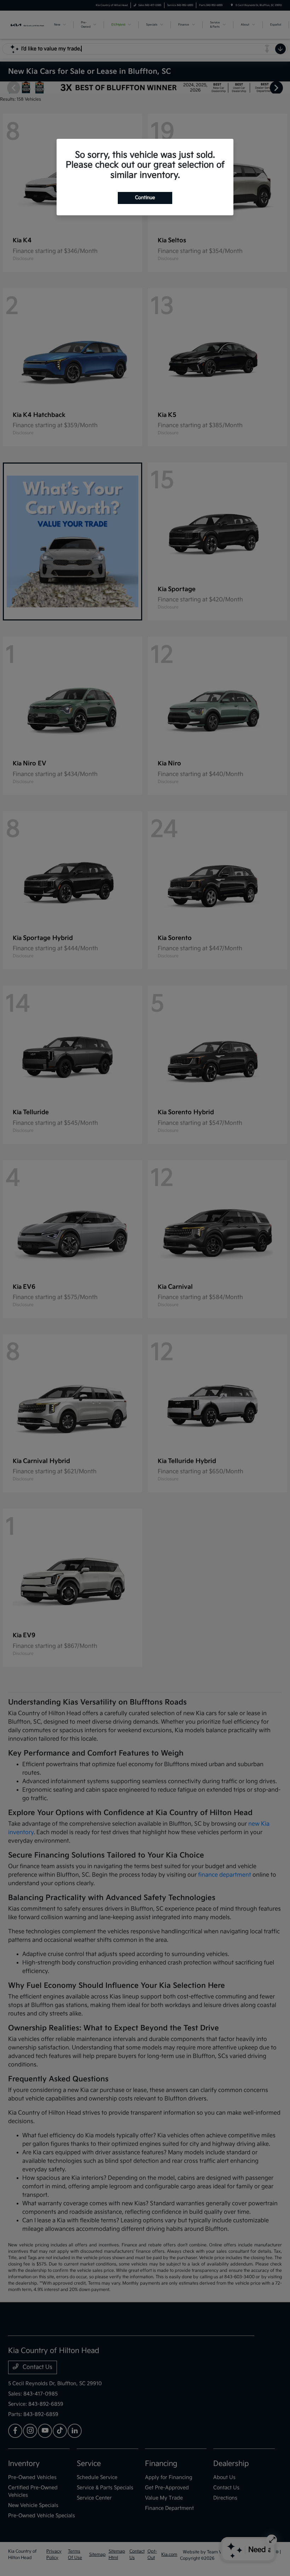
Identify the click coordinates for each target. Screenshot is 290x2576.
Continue (145, 198)
